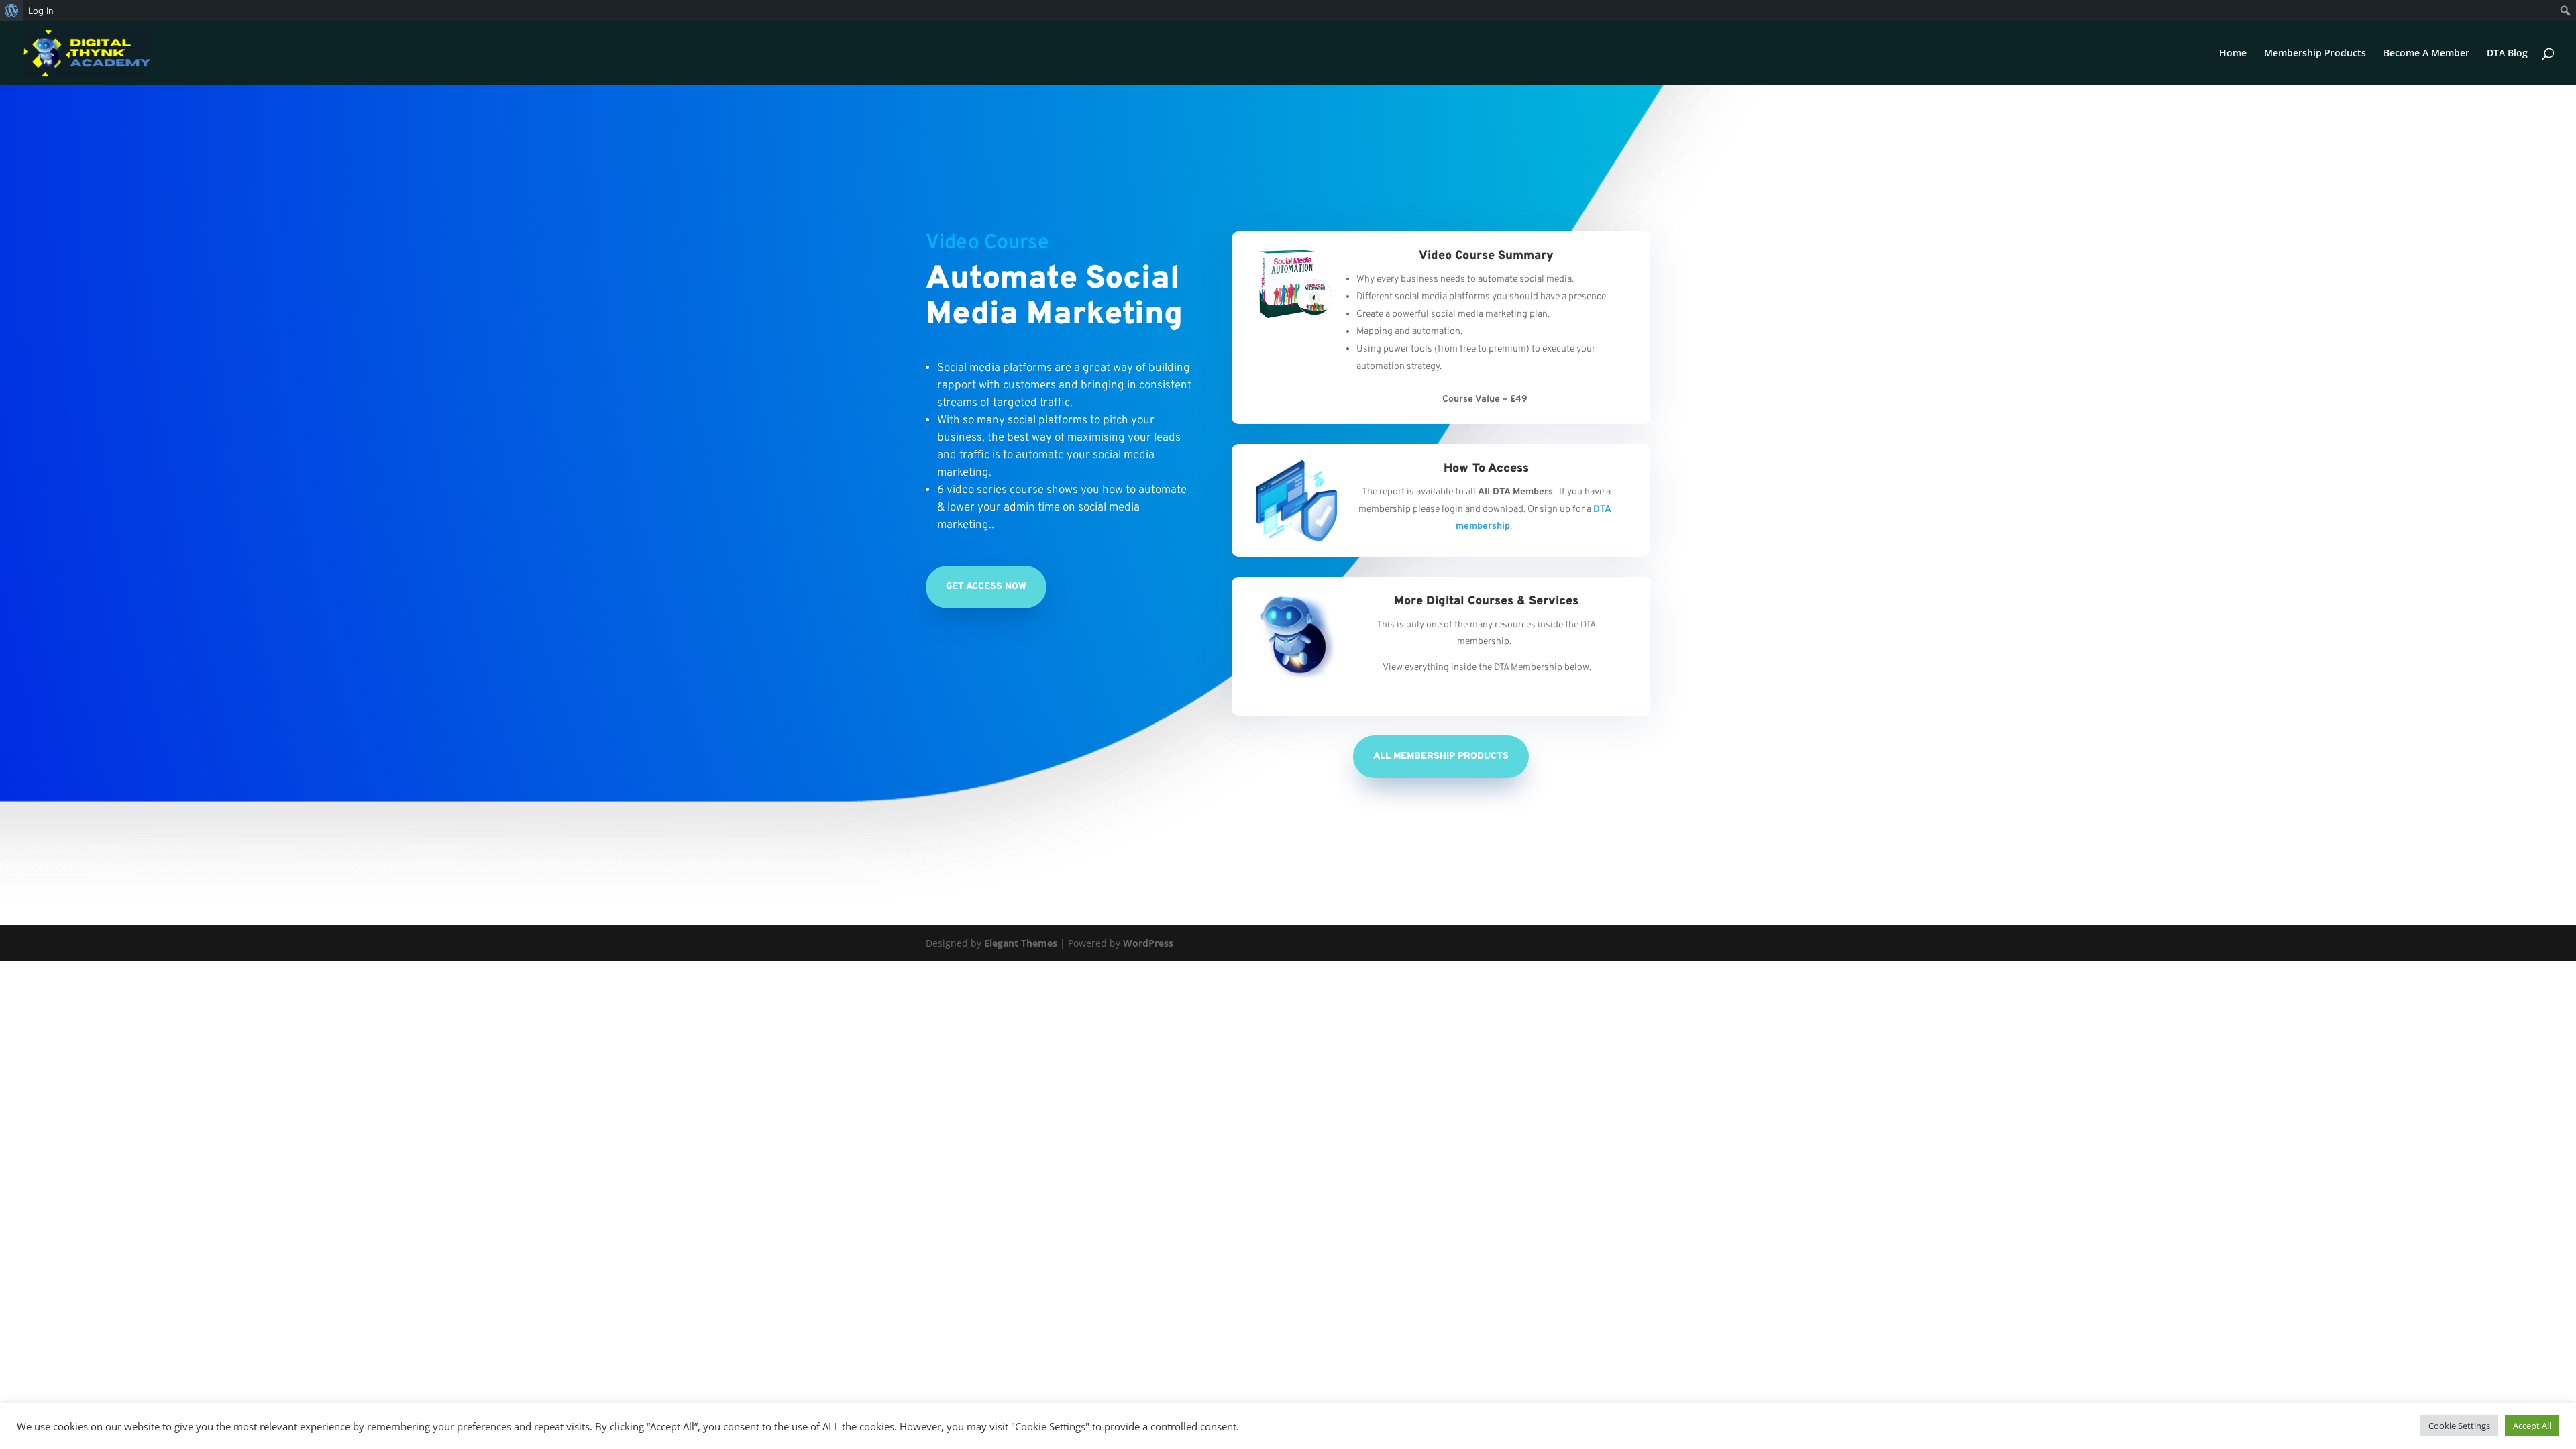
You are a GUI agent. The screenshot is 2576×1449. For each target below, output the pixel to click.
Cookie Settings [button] (2459, 1426)
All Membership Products (1441, 756)
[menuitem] (12, 11)
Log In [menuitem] (41, 11)
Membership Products (2315, 54)
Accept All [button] (2532, 1426)
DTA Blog (2507, 54)
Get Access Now (986, 587)
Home (2233, 54)
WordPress (1148, 943)
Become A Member (2426, 54)
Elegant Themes (1021, 943)
